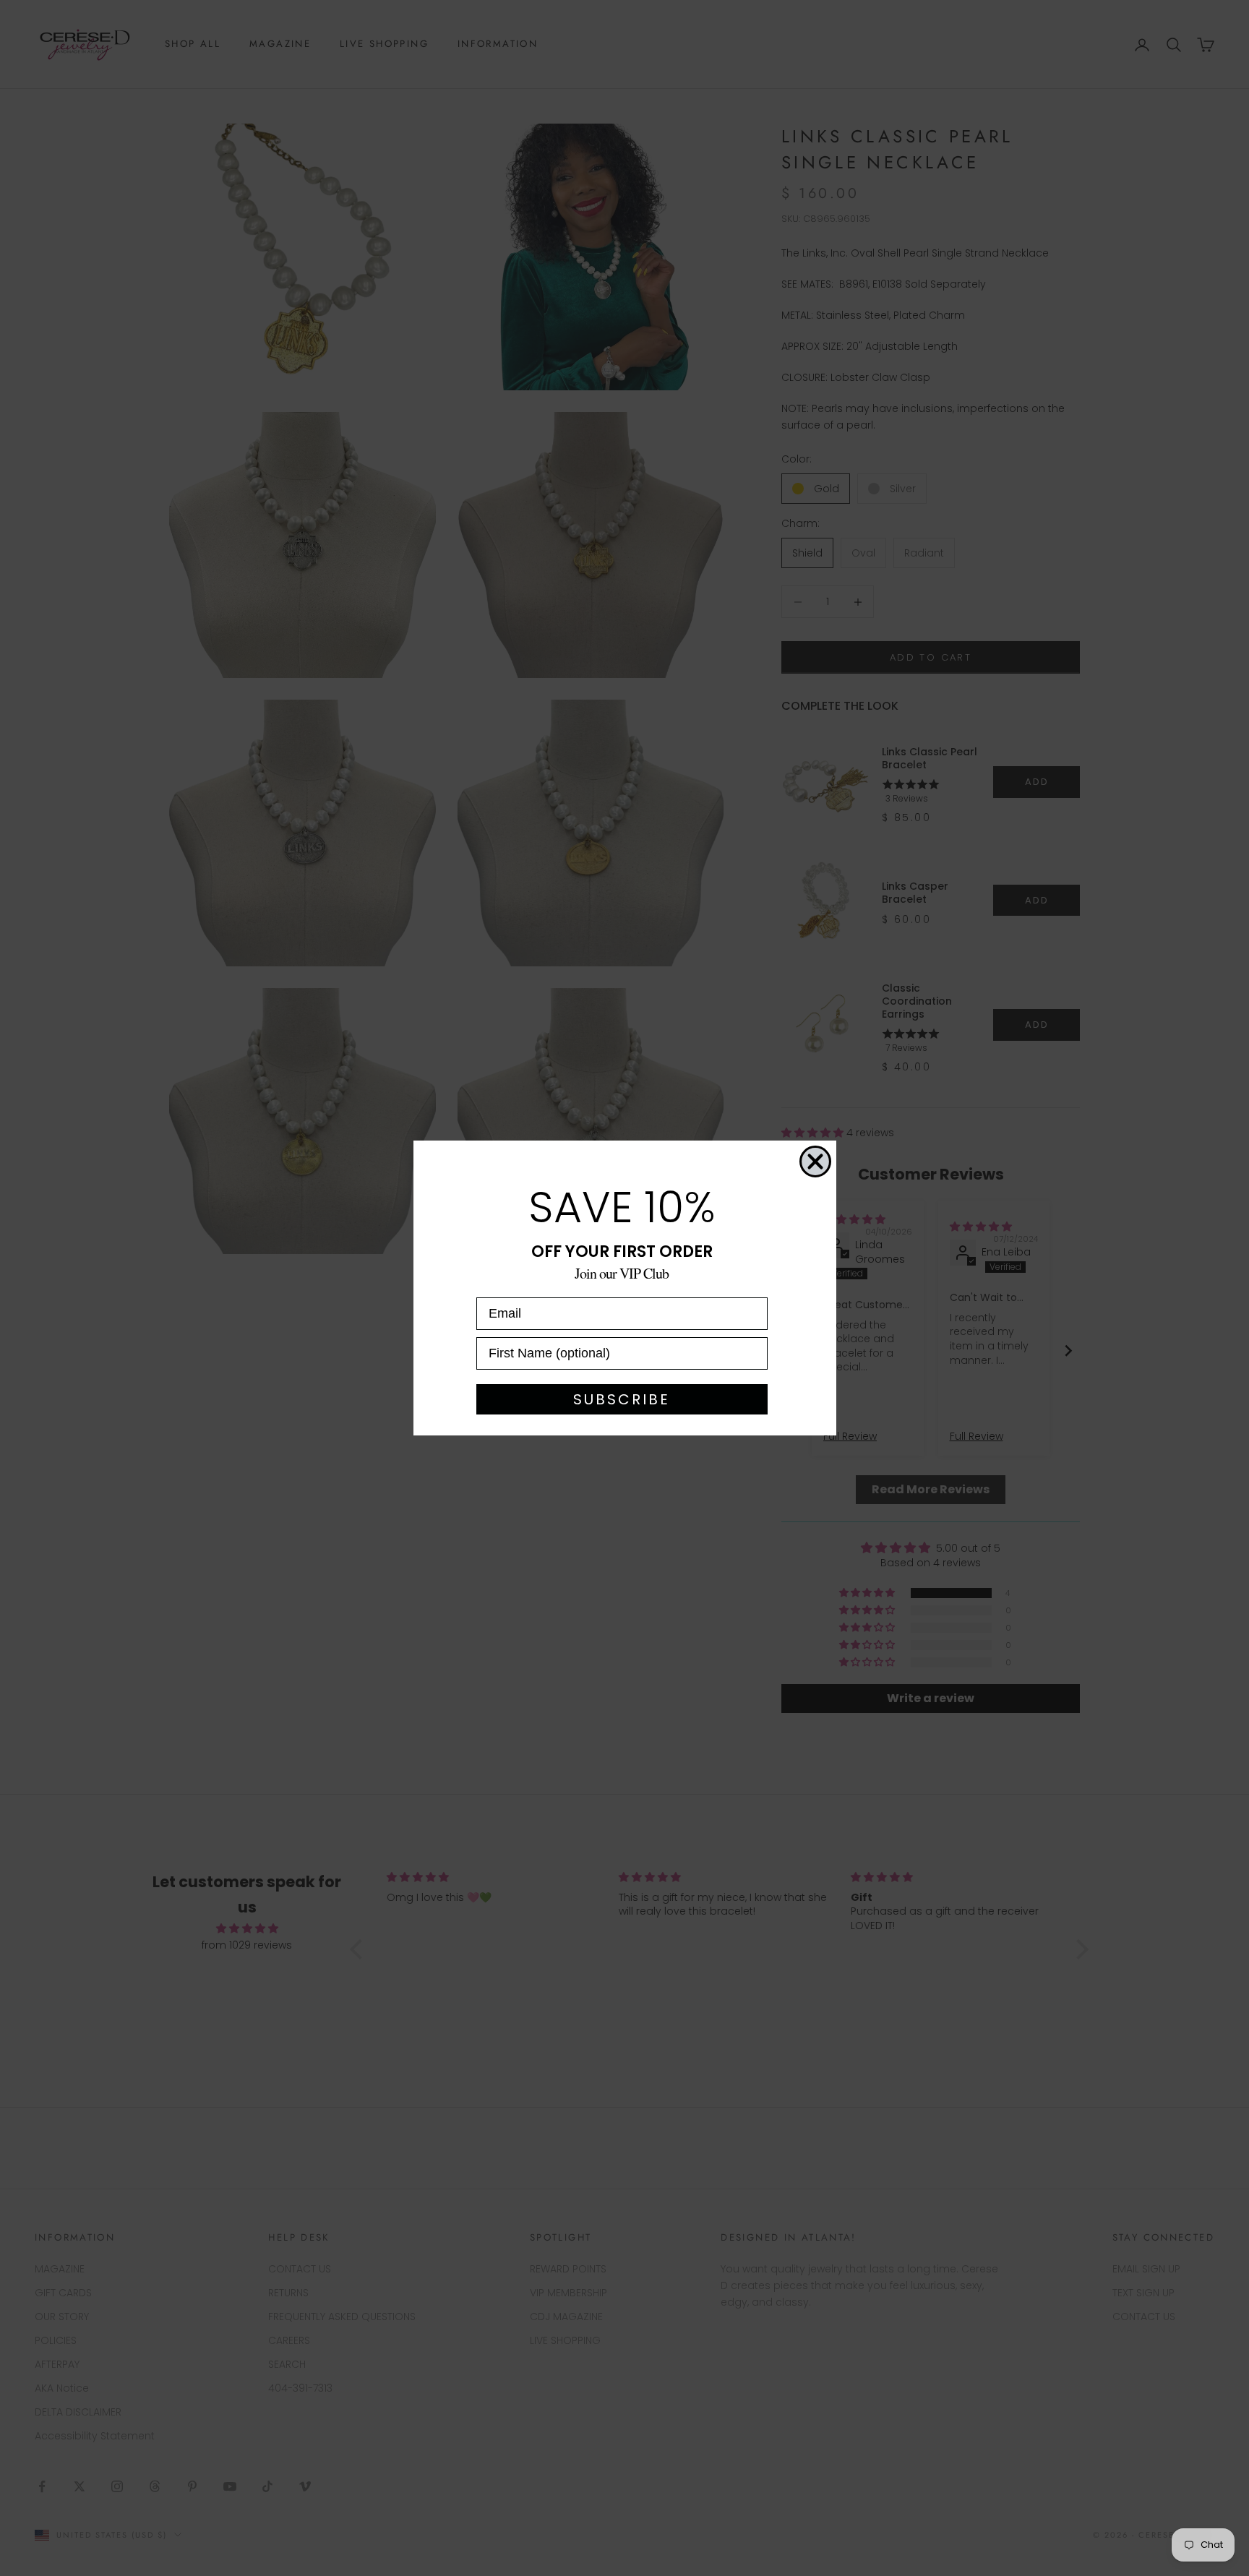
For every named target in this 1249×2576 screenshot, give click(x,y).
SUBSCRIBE (622, 1399)
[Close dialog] (815, 1162)
